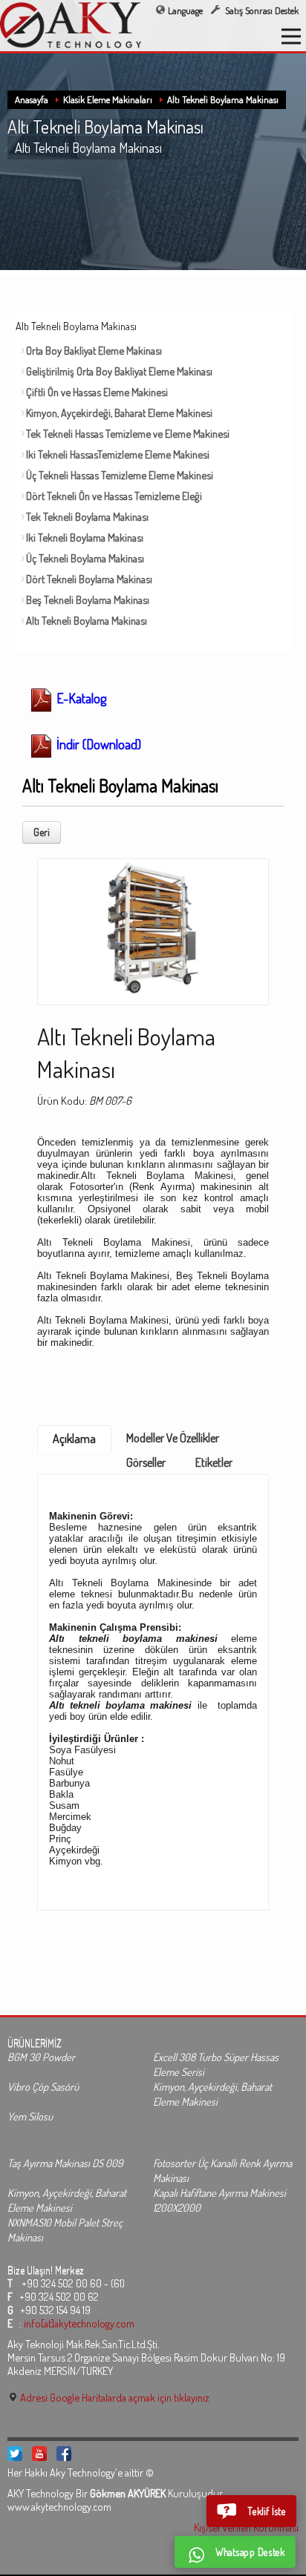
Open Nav (291, 36)
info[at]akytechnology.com (79, 2323)
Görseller (146, 1462)
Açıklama (74, 1439)
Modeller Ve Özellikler (173, 1438)
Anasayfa (32, 99)
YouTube (39, 2454)
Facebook (64, 2454)
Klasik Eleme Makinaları (108, 99)
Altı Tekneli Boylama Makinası (223, 99)
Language (185, 10)
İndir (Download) (97, 744)
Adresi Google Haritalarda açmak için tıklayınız (114, 2397)
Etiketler (214, 1462)
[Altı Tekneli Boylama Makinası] (153, 927)
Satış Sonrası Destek (261, 10)
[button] (251, 2511)
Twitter (15, 2454)
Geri (42, 832)
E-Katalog (80, 698)
